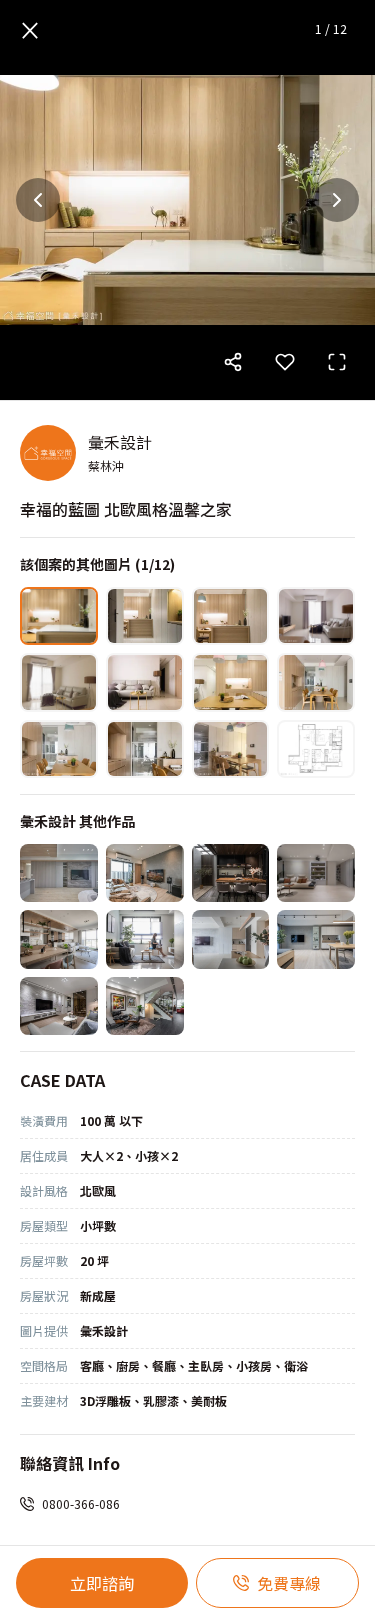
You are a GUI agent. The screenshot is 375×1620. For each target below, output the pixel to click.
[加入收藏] (285, 362)
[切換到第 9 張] (59, 749)
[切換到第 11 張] (231, 749)
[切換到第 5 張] (59, 682)
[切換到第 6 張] (145, 682)
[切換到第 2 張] (145, 616)
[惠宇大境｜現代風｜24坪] (145, 939)
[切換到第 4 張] (316, 616)
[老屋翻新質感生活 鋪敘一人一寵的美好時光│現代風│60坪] (231, 873)
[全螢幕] (337, 362)
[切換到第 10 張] (145, 749)
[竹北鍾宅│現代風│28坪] (59, 939)
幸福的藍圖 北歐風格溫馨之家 (126, 509)
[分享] (233, 362)
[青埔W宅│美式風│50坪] (316, 873)
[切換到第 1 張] (59, 616)
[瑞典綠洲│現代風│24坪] (231, 939)
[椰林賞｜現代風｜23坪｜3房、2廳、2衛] (316, 939)
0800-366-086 (81, 1503)
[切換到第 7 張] (231, 682)
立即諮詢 (102, 1583)
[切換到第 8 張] (316, 682)
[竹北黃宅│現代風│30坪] (59, 873)
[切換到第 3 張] (231, 616)
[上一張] (38, 200)
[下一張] (337, 200)
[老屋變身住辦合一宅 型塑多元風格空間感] (145, 1006)
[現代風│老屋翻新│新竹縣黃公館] (59, 1006)
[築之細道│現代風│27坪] (145, 873)
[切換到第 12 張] (316, 749)
